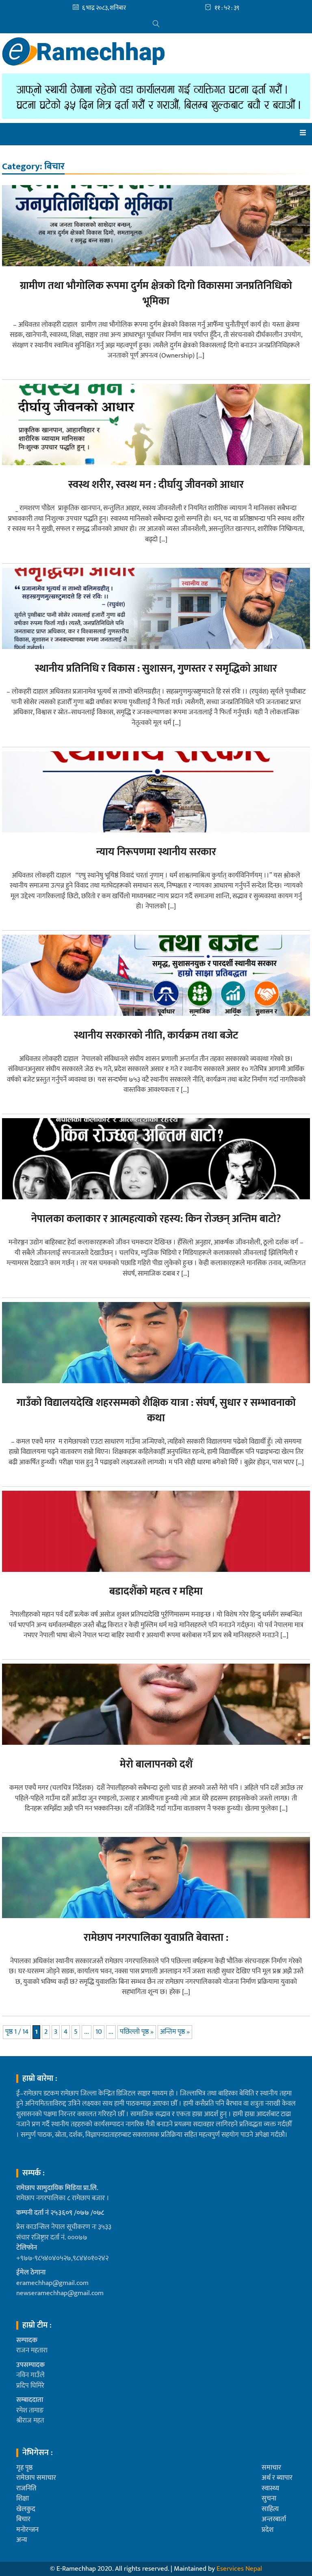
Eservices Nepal (239, 2569)
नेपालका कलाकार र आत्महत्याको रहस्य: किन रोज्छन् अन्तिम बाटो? (156, 1219)
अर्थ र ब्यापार (277, 2478)
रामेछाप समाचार (36, 2478)
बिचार (23, 2519)
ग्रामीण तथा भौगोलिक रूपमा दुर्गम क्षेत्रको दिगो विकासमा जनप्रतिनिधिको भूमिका (156, 294)
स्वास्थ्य (270, 2488)
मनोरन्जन (27, 2530)
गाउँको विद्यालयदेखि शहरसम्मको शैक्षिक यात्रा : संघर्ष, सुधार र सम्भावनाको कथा (156, 1411)
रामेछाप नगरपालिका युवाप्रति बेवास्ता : (156, 1938)
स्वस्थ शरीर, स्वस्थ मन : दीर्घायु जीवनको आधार (156, 485)
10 (99, 2032)
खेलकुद (26, 2509)
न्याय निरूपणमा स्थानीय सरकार (156, 852)
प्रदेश (268, 2530)
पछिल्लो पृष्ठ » (137, 2032)
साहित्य (270, 2509)
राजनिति (26, 2488)
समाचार (271, 2468)
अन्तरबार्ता (274, 2519)
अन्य (22, 2540)
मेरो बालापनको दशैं (156, 1764)
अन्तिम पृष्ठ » (175, 2032)
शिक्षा (23, 2498)
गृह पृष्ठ (24, 2468)
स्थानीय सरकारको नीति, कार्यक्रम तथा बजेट (156, 1036)
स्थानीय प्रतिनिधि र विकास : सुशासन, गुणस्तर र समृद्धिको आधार (156, 669)
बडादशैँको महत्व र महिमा (156, 1592)
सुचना (269, 2498)
